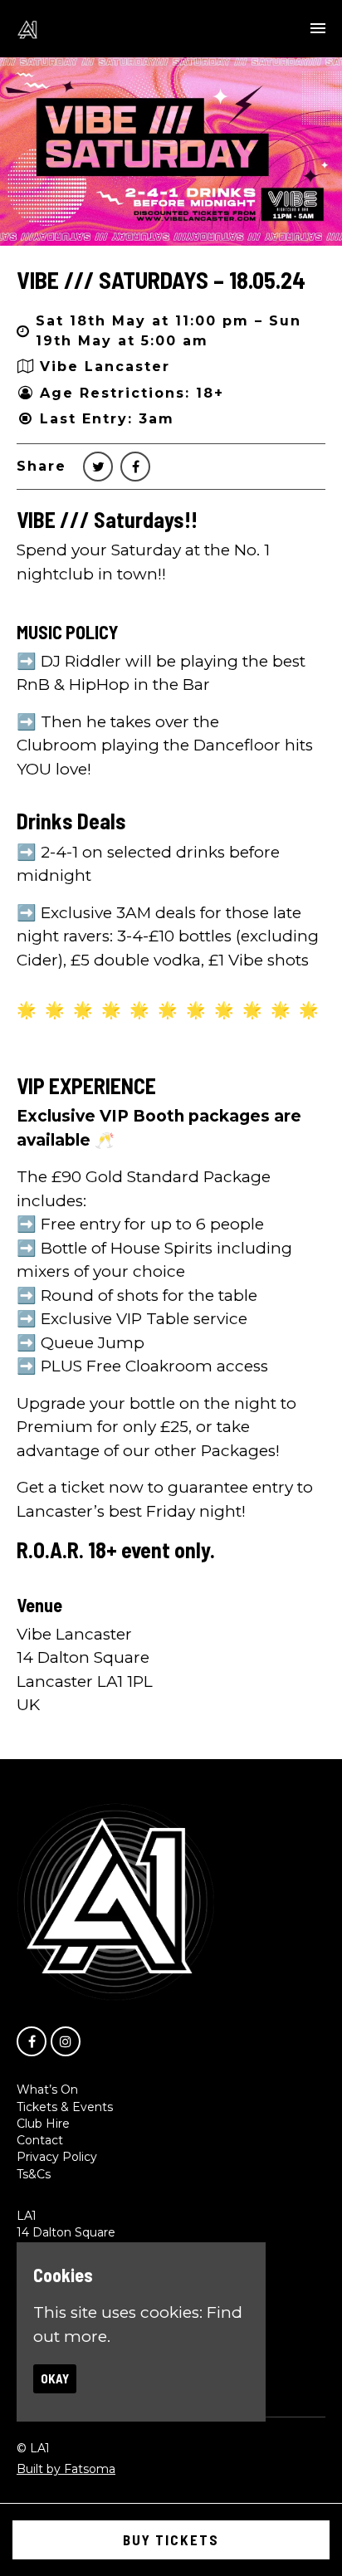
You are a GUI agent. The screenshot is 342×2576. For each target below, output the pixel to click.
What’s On (47, 2090)
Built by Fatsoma (66, 2469)
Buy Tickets (171, 2539)
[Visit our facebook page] (135, 467)
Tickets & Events (65, 2107)
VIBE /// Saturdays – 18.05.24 (161, 280)
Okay (55, 2378)
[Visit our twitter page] (98, 467)
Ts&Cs (34, 2174)
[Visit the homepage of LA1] (27, 29)
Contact (40, 2140)
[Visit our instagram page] (66, 2041)
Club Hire (43, 2124)
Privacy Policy (57, 2157)
